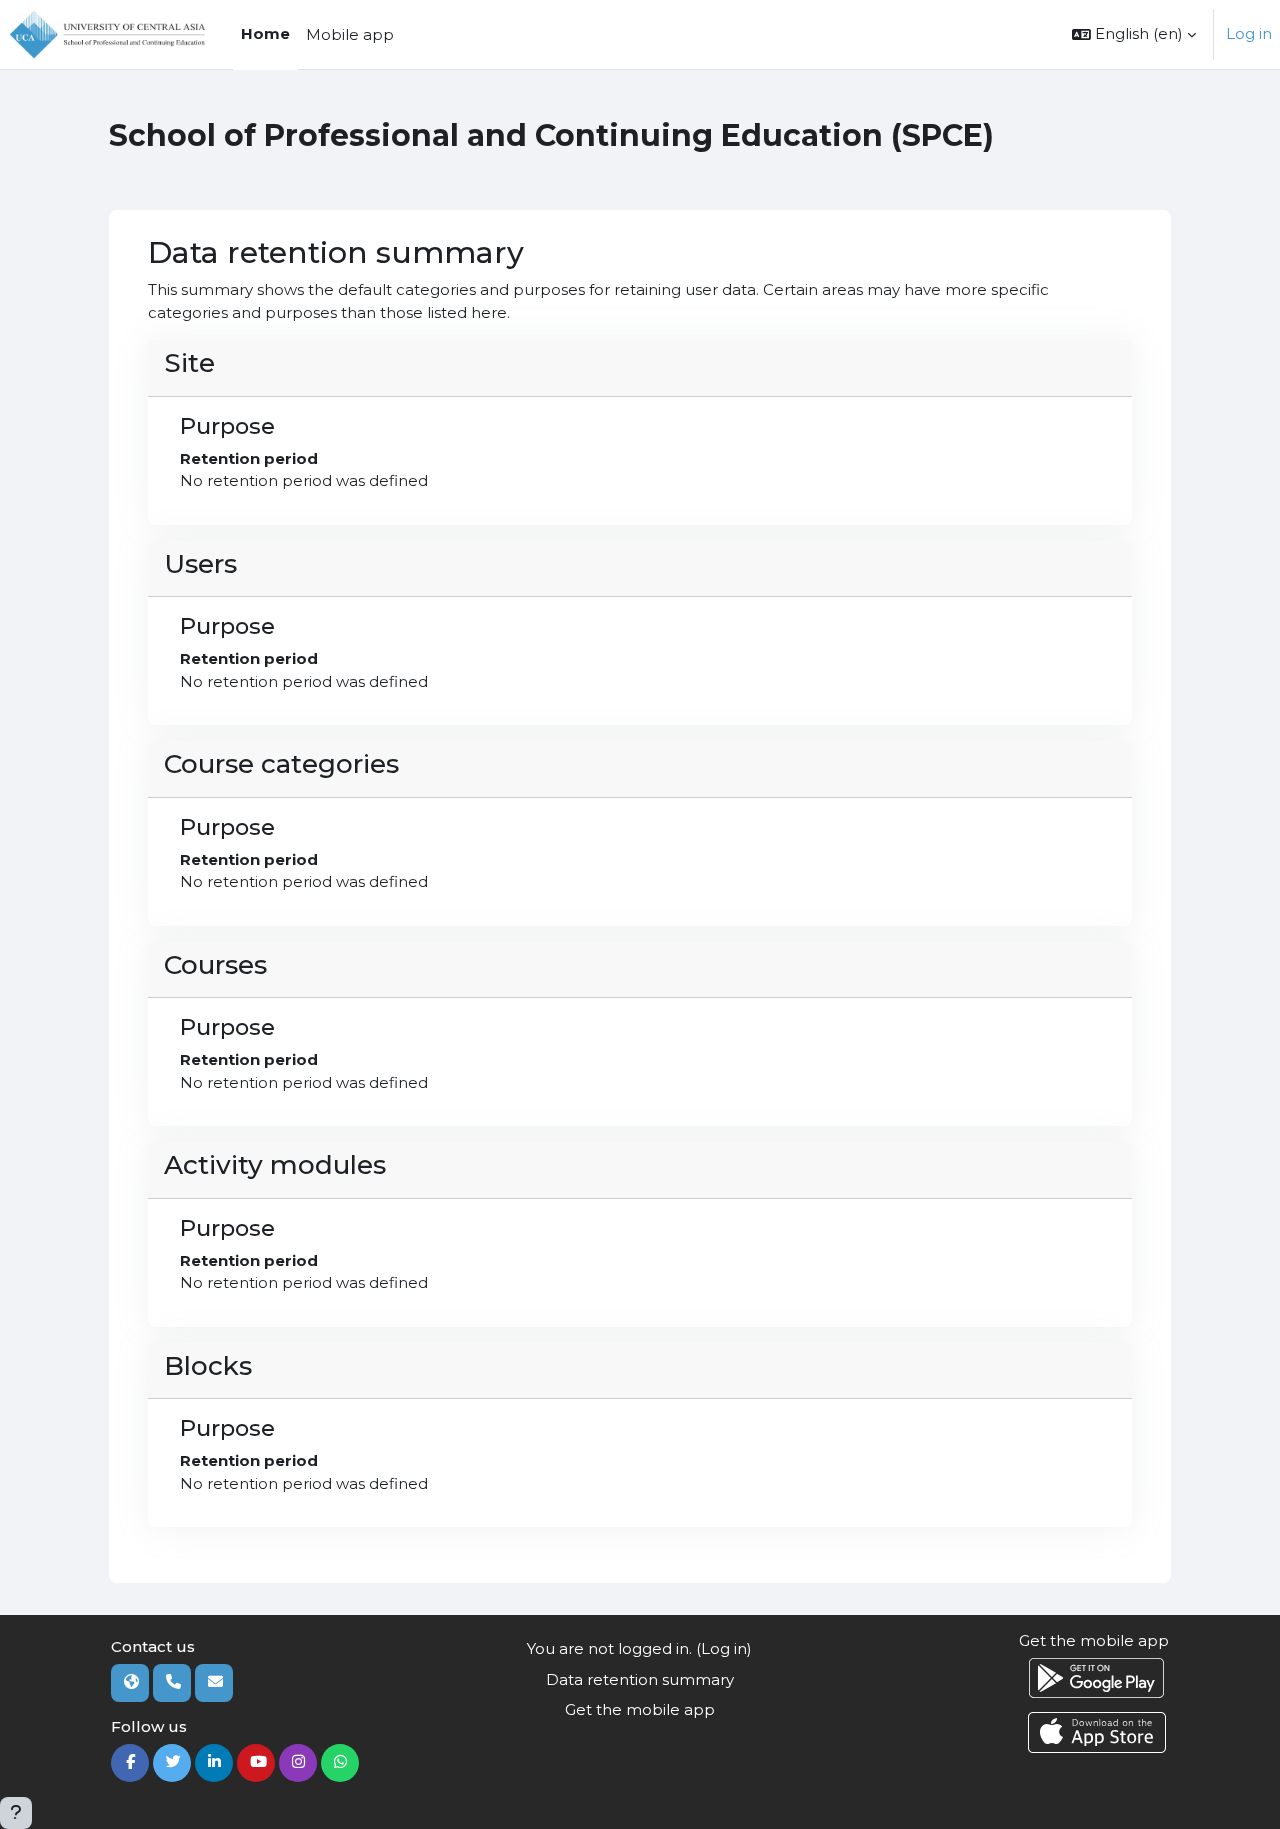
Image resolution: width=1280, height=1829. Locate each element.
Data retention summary (640, 1679)
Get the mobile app (640, 1709)
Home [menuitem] (265, 33)
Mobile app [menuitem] (350, 34)
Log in (1249, 33)
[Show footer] (16, 1813)
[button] (1134, 34)
